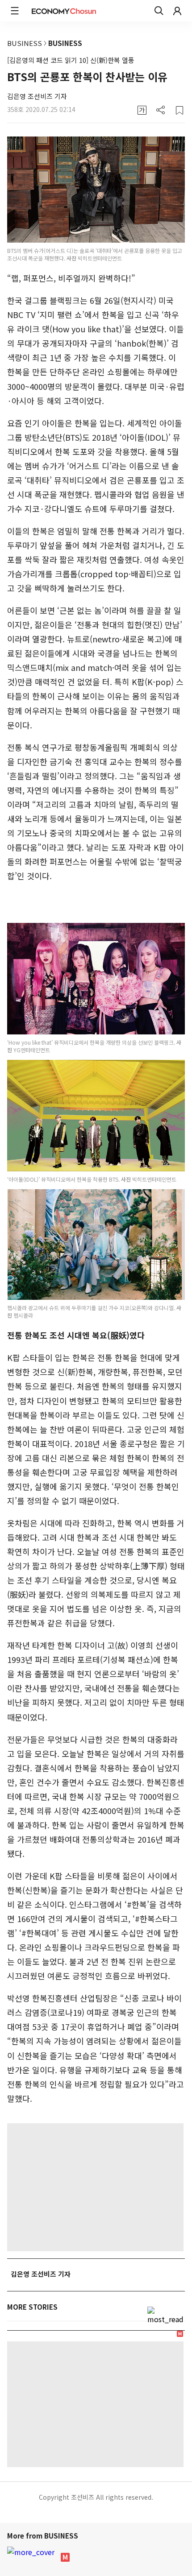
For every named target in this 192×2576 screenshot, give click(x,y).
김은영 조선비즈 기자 (37, 96)
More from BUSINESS (44, 2536)
